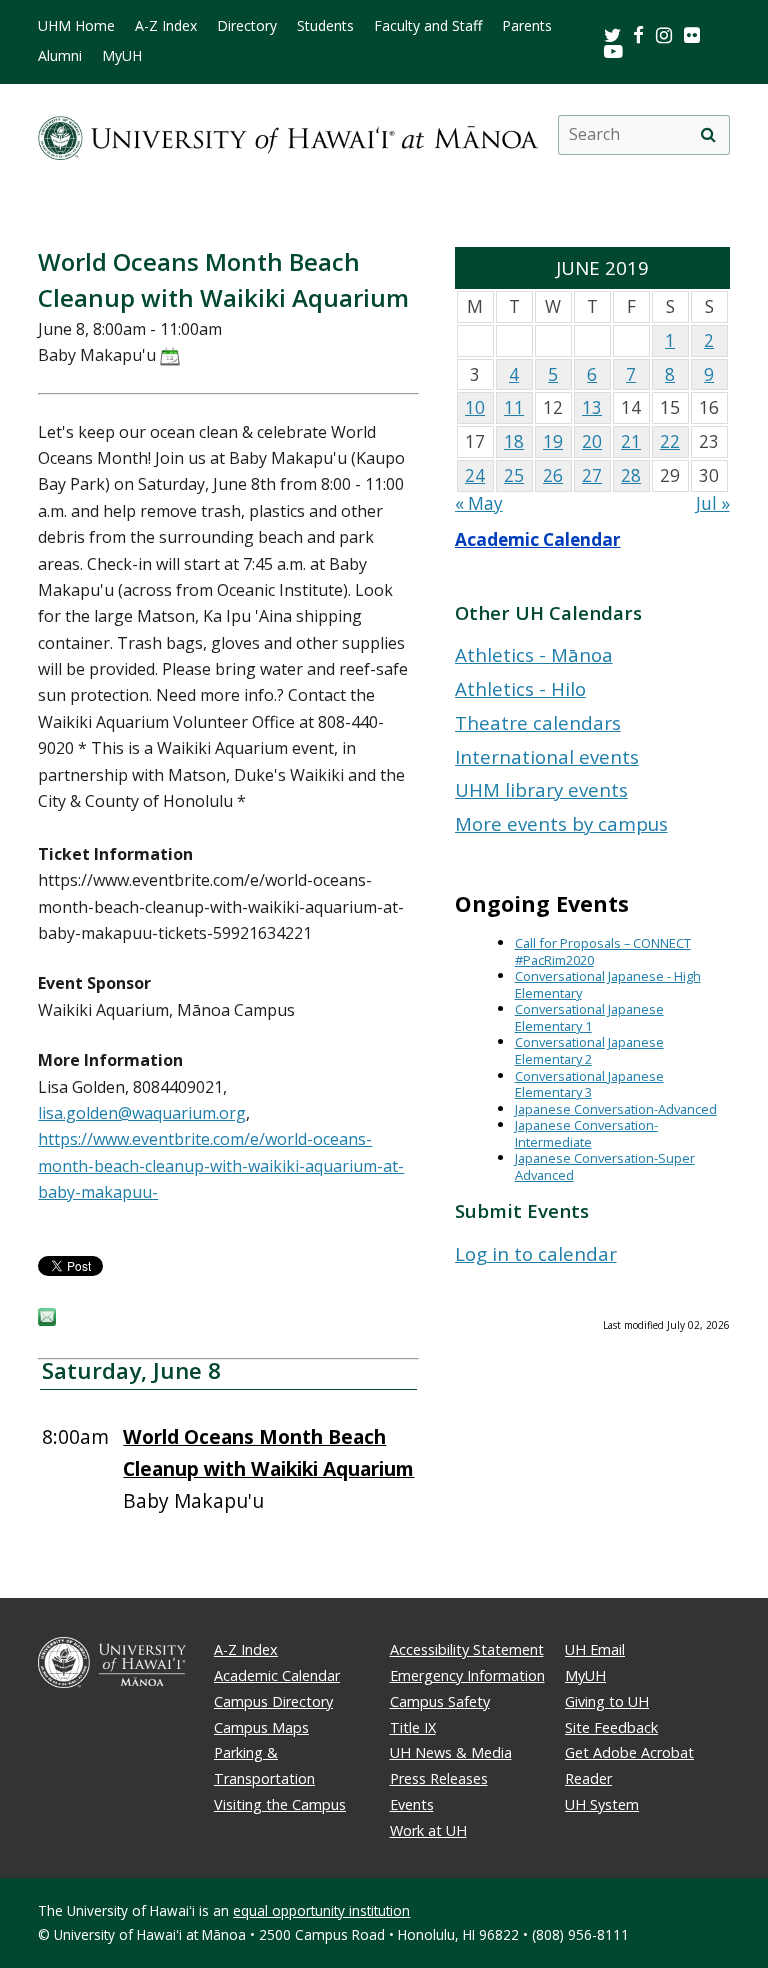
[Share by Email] (47, 1320)
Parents (527, 26)
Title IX (413, 1727)
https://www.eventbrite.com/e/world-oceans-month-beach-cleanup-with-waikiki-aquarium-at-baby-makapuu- (221, 1165)
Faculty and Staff (428, 26)
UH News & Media (451, 1752)
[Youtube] (613, 50)
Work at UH (428, 1830)
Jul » (713, 503)
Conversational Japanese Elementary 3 (589, 1084)
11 (514, 407)
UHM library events (541, 789)
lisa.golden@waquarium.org (142, 1113)
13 (592, 407)
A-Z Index (166, 26)
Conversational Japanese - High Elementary (608, 984)
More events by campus (561, 823)
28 (631, 475)
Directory (247, 26)
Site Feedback (611, 1727)
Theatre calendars (538, 722)
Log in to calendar (536, 1253)
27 (592, 475)
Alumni (60, 56)
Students (325, 26)
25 (514, 475)
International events (547, 756)
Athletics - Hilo (520, 688)
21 (631, 441)
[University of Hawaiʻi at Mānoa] (287, 134)
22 (670, 441)
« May (479, 503)
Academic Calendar (538, 539)
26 (553, 475)
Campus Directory (273, 1701)
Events (412, 1804)
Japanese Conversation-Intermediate (586, 1133)
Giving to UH (607, 1701)
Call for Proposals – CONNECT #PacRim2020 (603, 951)
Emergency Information (467, 1675)
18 (514, 441)
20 (592, 441)
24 (475, 475)
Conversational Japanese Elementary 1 (589, 1017)
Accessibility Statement (467, 1649)
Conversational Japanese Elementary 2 (589, 1050)
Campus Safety (440, 1701)
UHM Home (76, 26)
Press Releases (439, 1778)
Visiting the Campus (280, 1804)
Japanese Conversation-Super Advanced (605, 1166)
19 (553, 441)
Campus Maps (261, 1727)
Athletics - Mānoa (534, 654)
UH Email (595, 1649)
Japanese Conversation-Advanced (616, 1109)
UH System (602, 1804)
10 (475, 407)
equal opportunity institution (321, 1910)
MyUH (122, 56)
